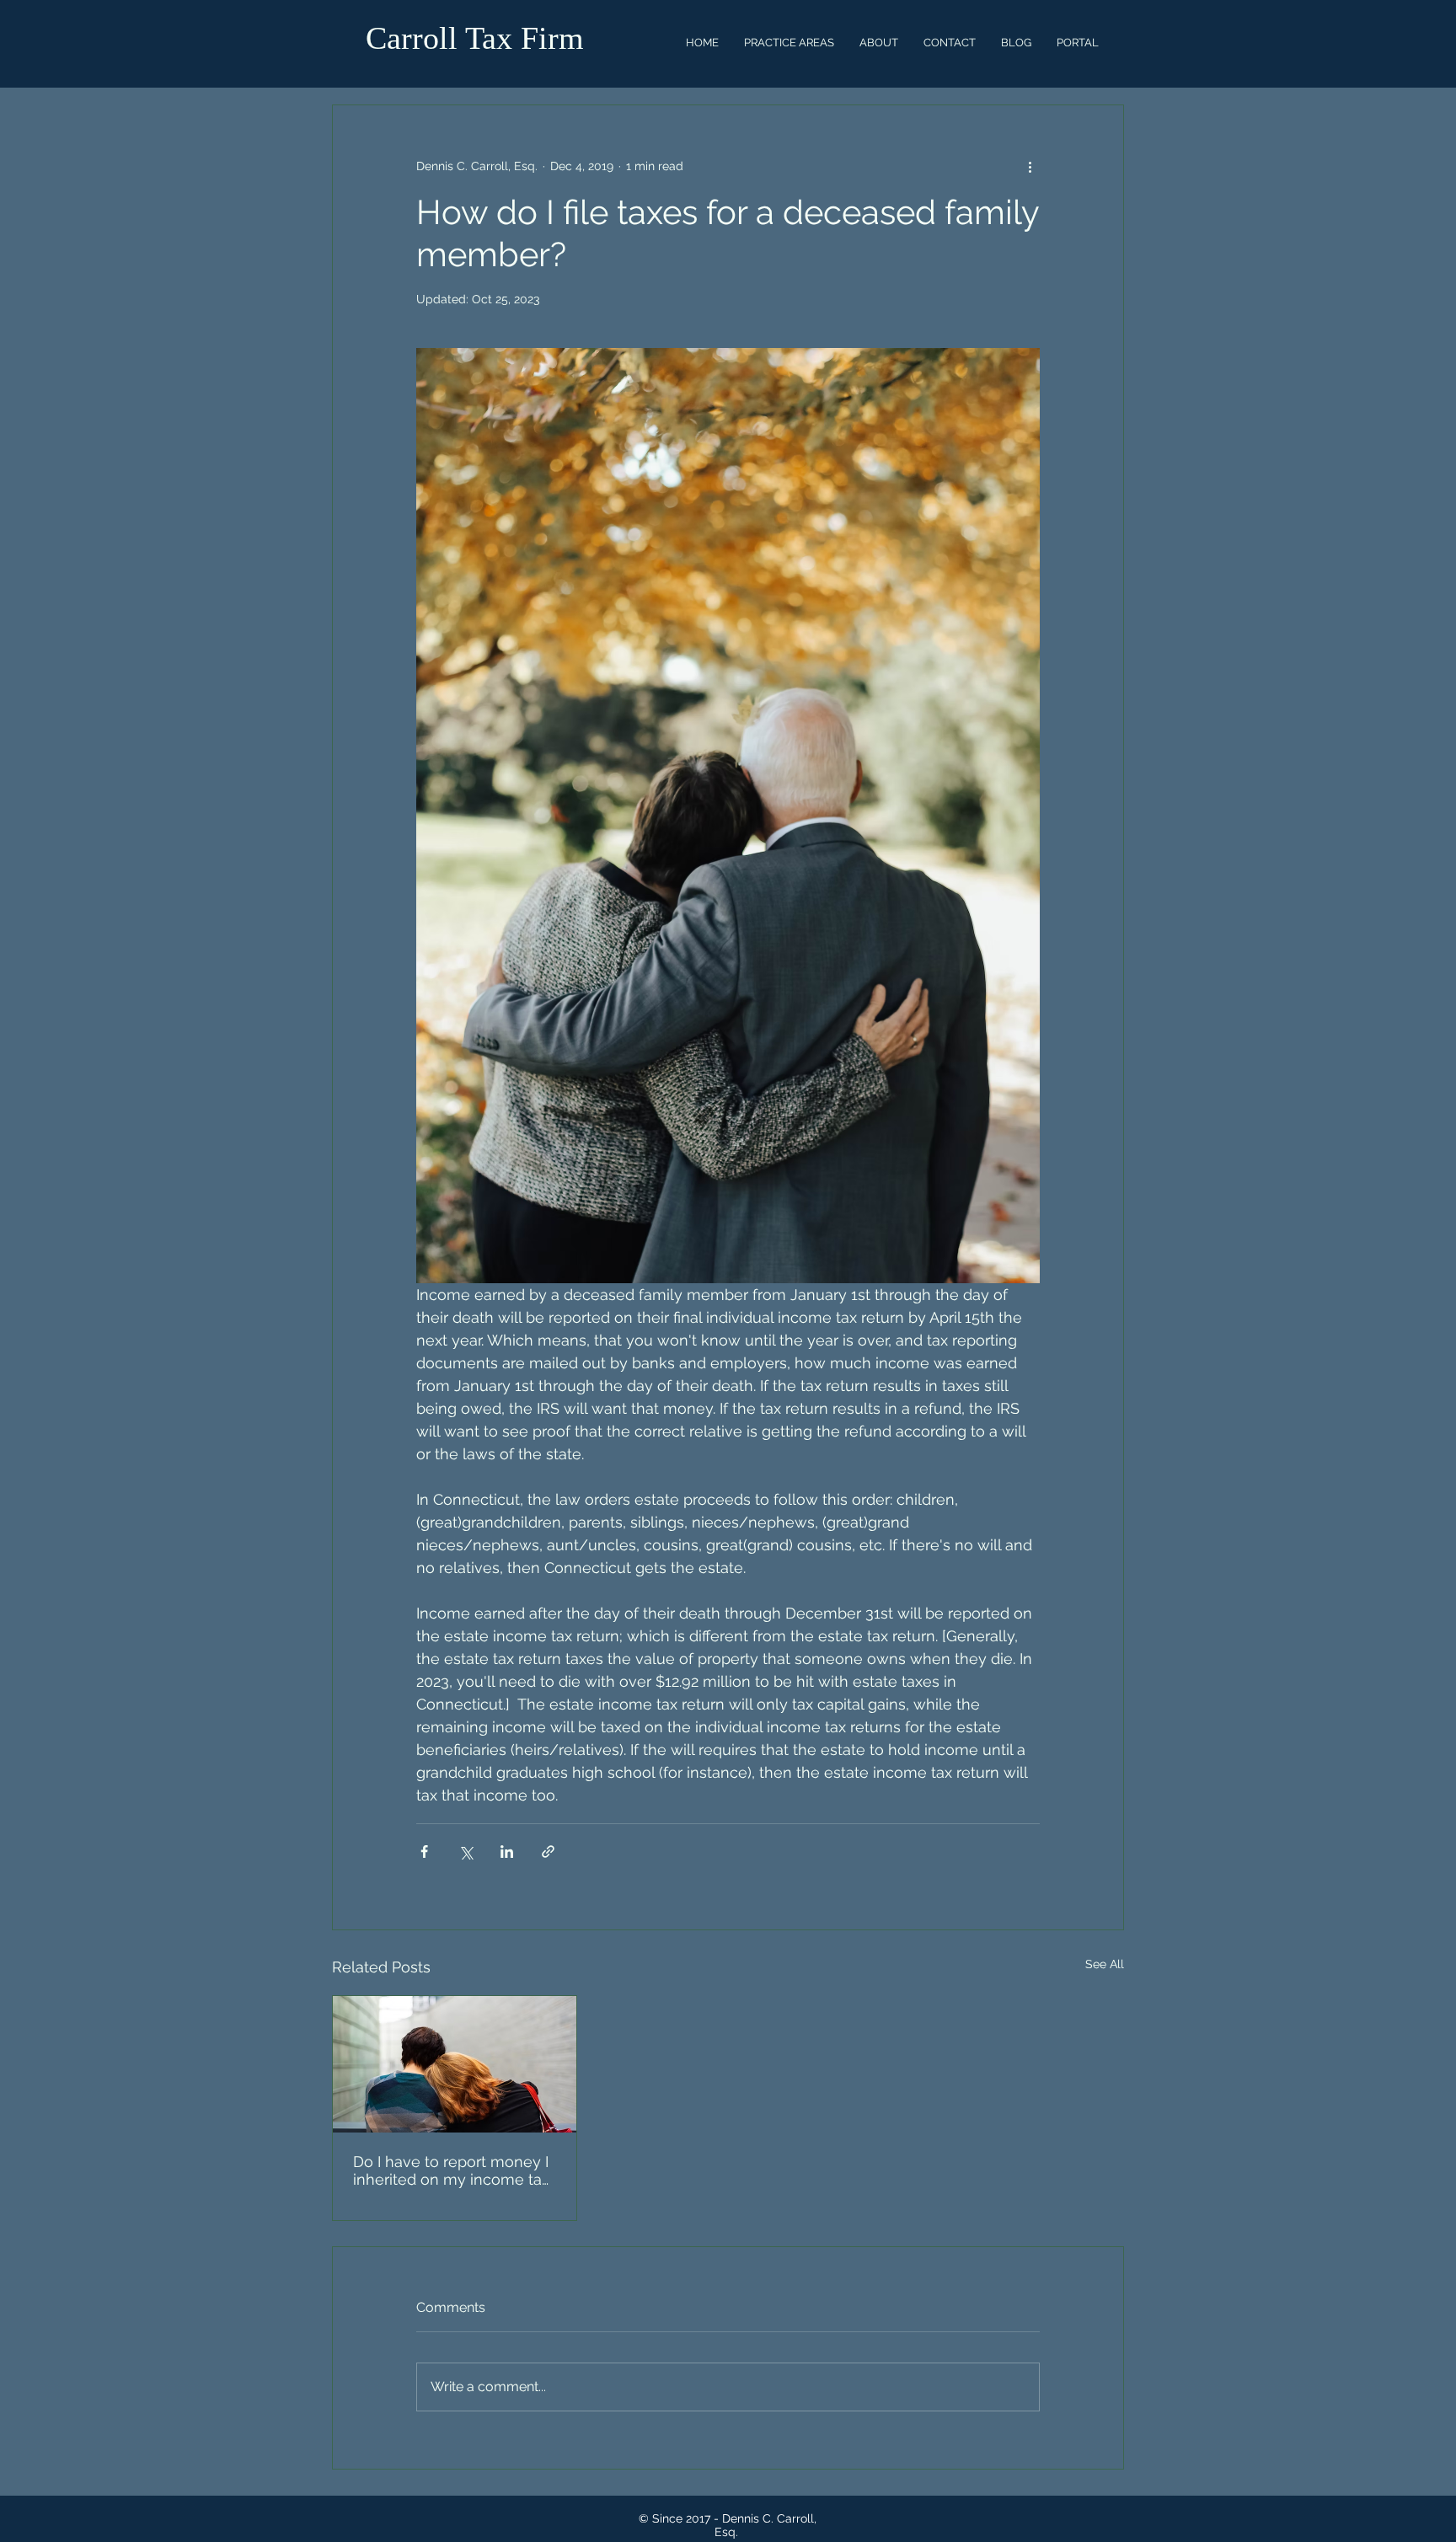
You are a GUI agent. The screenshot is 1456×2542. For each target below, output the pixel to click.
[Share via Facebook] (424, 1852)
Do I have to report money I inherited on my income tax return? (451, 2170)
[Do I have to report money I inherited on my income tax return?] (455, 2064)
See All (1105, 1964)
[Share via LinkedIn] (507, 1852)
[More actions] (1030, 166)
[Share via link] (548, 1852)
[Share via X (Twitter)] (466, 1852)
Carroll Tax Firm (475, 38)
